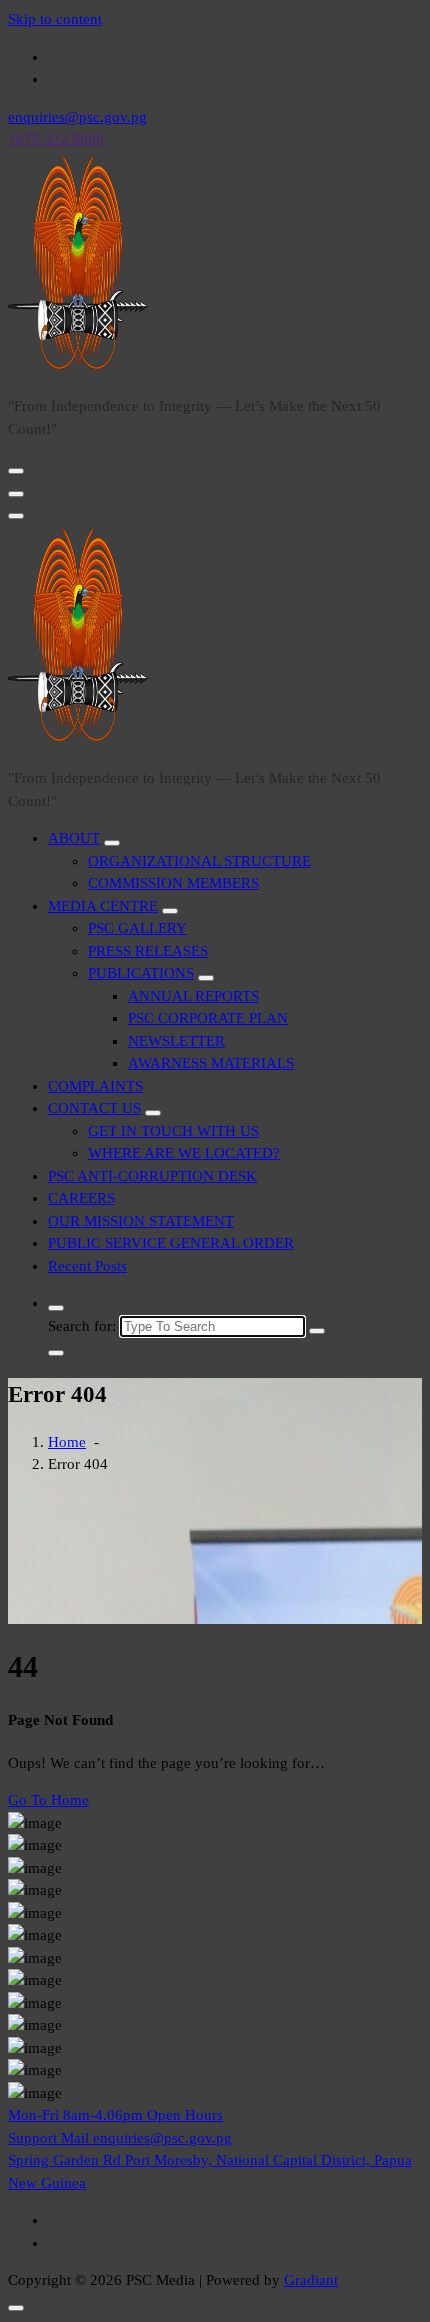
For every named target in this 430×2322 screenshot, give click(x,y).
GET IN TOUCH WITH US (173, 1131)
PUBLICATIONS (141, 973)
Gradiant (311, 2280)
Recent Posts (87, 1266)
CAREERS (81, 1198)
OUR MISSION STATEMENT (141, 1221)
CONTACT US (94, 1108)
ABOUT (74, 838)
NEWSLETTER (176, 1041)
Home (67, 1442)
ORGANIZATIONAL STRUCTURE (199, 861)
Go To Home (48, 1800)
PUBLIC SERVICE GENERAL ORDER (171, 1243)
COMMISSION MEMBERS (173, 883)
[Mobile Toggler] (112, 843)
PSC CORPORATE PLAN (208, 1018)
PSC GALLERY (137, 928)
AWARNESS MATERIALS (211, 1063)
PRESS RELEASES (148, 951)
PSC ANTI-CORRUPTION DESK (152, 1176)
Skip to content (55, 19)
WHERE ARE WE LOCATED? (184, 1153)
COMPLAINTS (95, 1086)
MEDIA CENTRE (103, 906)
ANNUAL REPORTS (193, 996)
